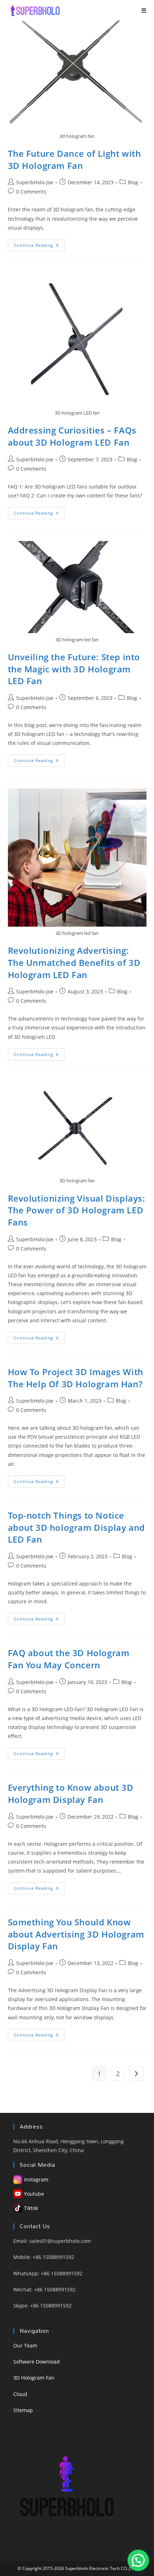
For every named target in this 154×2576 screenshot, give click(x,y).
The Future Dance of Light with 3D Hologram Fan (74, 159)
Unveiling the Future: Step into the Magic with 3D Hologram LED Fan (74, 669)
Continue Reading (39, 247)
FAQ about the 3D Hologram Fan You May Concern (69, 1659)
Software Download (37, 2362)
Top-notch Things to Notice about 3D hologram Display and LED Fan (76, 1527)
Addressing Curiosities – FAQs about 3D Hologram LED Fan (72, 436)
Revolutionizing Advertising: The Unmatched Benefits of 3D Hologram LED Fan (74, 962)
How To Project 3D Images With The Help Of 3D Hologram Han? (76, 1378)
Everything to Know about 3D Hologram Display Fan (71, 1793)
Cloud (20, 2394)
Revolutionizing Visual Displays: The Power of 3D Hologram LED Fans (77, 1210)
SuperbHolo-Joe (35, 182)
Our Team (25, 2346)
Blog (133, 182)
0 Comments (31, 192)
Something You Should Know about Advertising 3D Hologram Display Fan (76, 1934)
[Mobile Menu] (144, 11)
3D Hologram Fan (34, 2378)
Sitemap (23, 2410)
